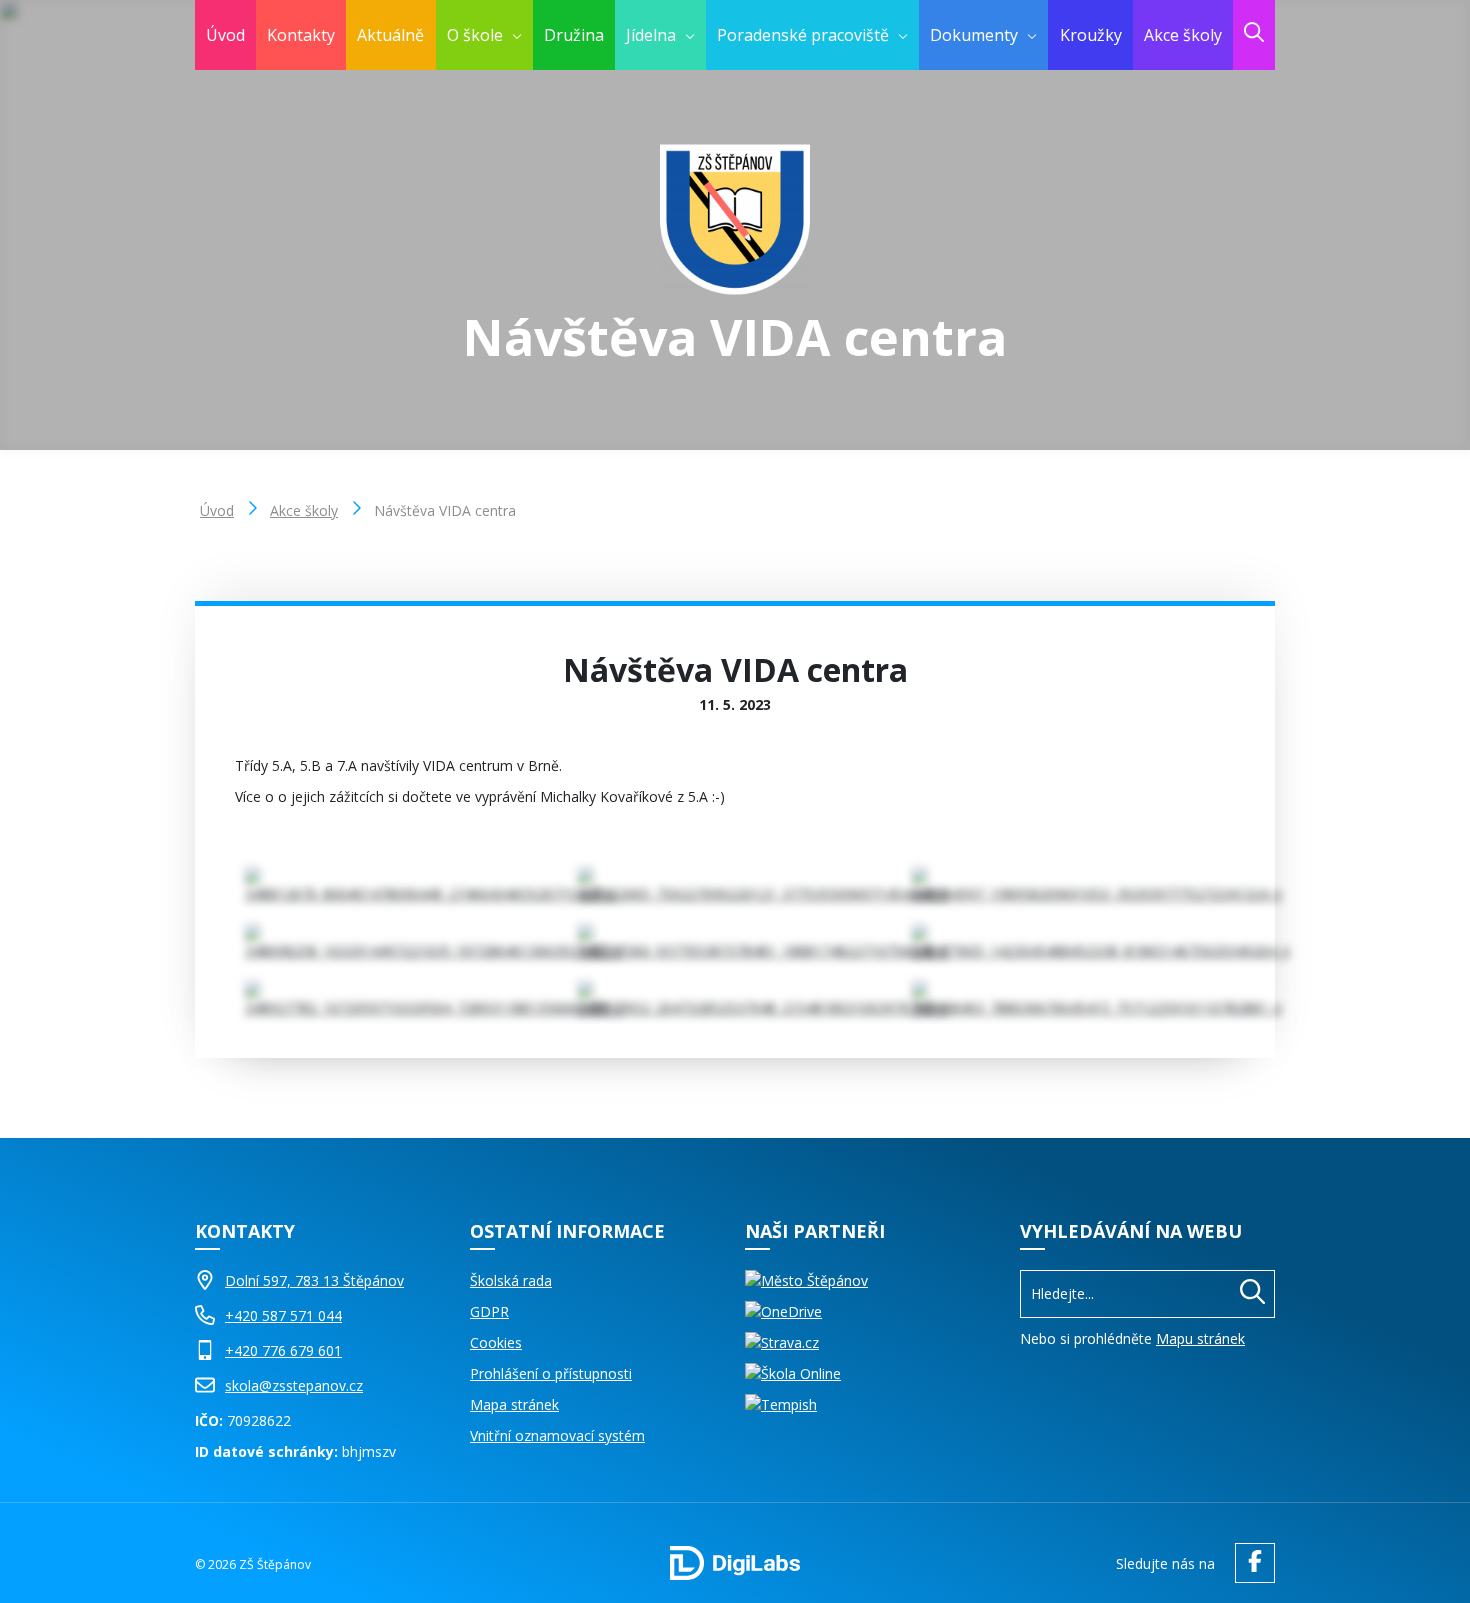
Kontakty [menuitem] (301, 35)
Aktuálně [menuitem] (390, 35)
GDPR (489, 1311)
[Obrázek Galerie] (401, 885)
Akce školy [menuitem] (1183, 35)
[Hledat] (1252, 1294)
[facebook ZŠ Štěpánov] (1250, 1563)
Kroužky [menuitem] (1091, 35)
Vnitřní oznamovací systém (557, 1435)
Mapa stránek (514, 1404)
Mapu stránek (1200, 1338)
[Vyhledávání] (1147, 1293)
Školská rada (511, 1280)
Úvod (217, 510)
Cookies (496, 1342)
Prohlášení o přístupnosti (551, 1373)
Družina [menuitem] (574, 35)
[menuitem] (484, 35)
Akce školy (304, 510)
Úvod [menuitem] (225, 35)
